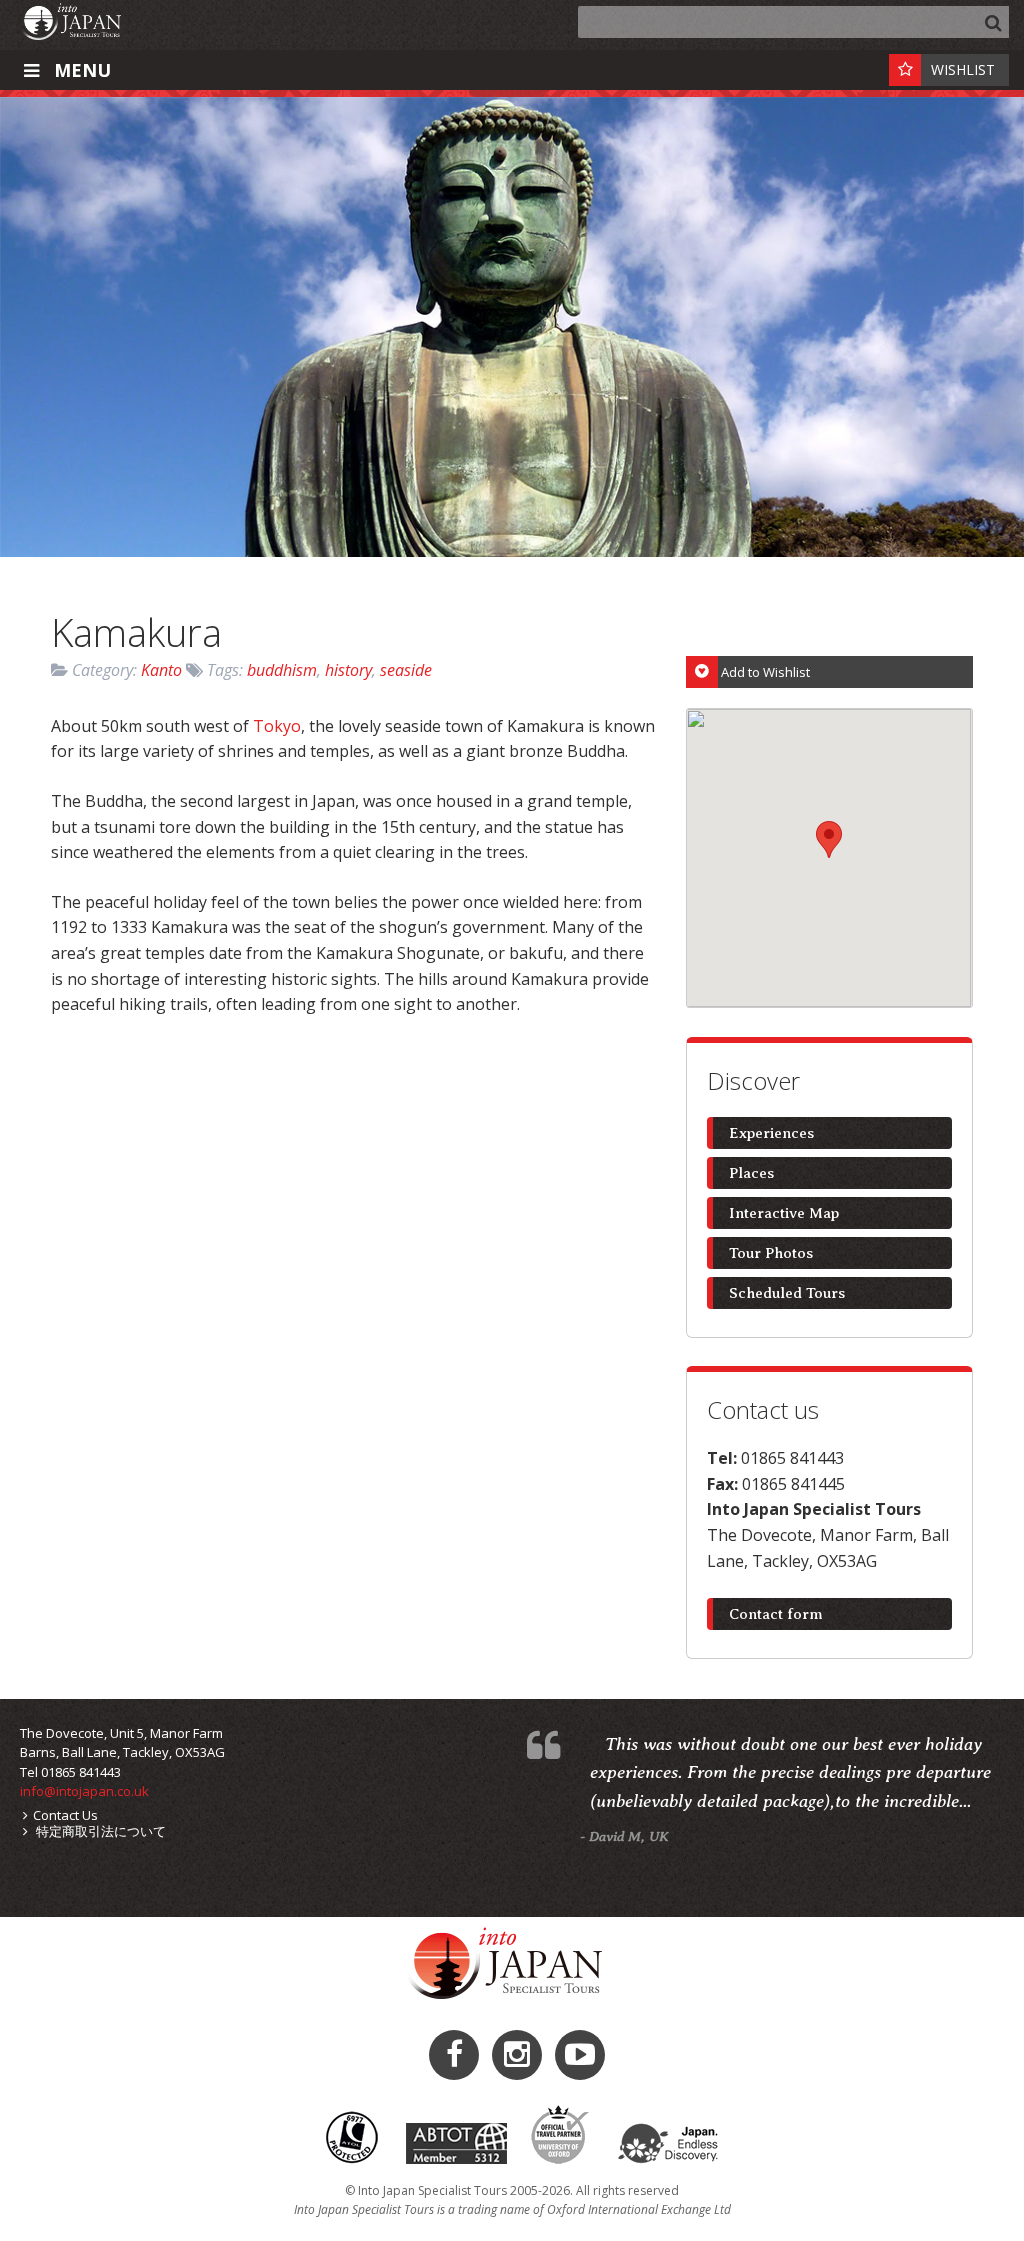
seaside (406, 670)
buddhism (282, 670)
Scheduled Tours (787, 1293)
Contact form (776, 1614)
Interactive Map (784, 1213)
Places (751, 1173)
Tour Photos (771, 1253)
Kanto (161, 670)
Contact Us (65, 1815)
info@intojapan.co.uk (84, 1791)
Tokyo (277, 726)
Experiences (771, 1133)
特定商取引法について (99, 1831)
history (348, 670)
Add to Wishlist (765, 672)
